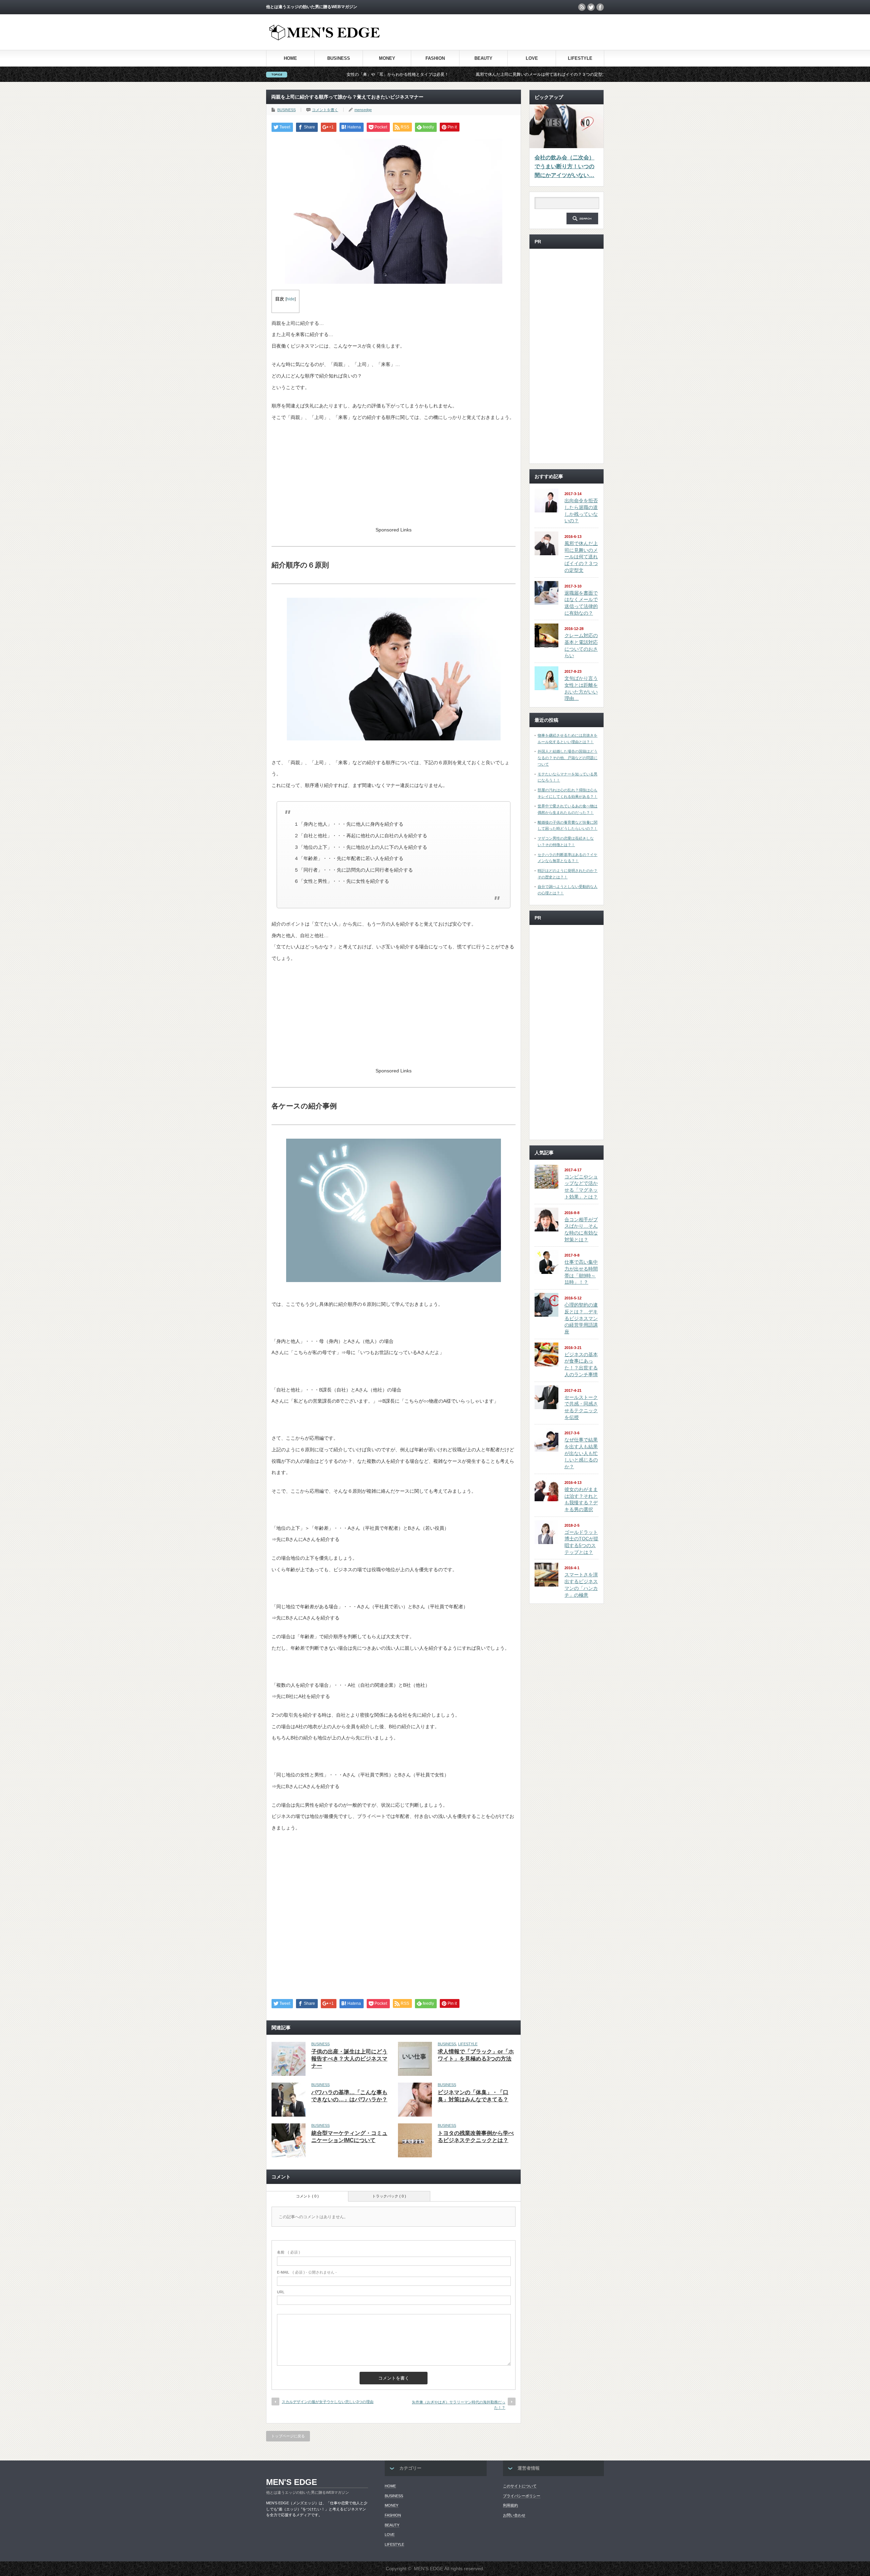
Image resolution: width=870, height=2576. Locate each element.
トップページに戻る (288, 2436)
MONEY (387, 58)
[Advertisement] (524, 32)
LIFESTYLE (580, 58)
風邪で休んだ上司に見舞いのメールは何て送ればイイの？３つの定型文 (410, 74)
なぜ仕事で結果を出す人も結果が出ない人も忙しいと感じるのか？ (581, 1453)
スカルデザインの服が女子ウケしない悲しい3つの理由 (328, 2402)
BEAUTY (483, 58)
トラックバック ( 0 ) (389, 2196)
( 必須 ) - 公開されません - (307, 2272)
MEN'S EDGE (292, 2482)
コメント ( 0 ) (307, 2196)
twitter (591, 7)
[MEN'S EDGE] (325, 39)
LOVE (532, 58)
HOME (290, 58)
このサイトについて (520, 2486)
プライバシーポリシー (522, 2496)
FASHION (435, 58)
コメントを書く (325, 110)
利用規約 (510, 2505)
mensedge (363, 110)
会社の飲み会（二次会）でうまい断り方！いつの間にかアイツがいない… (564, 166)
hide (291, 299)
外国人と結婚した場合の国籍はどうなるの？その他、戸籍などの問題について (568, 758)
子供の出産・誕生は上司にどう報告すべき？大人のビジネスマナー (349, 2059)
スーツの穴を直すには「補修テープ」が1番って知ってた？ (557, 74)
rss (582, 7)
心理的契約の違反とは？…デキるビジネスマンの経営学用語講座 (581, 1318)
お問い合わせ (514, 2515)
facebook (600, 7)
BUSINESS (339, 58)
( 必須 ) (289, 2252)
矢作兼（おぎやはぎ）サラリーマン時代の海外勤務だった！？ (459, 2405)
